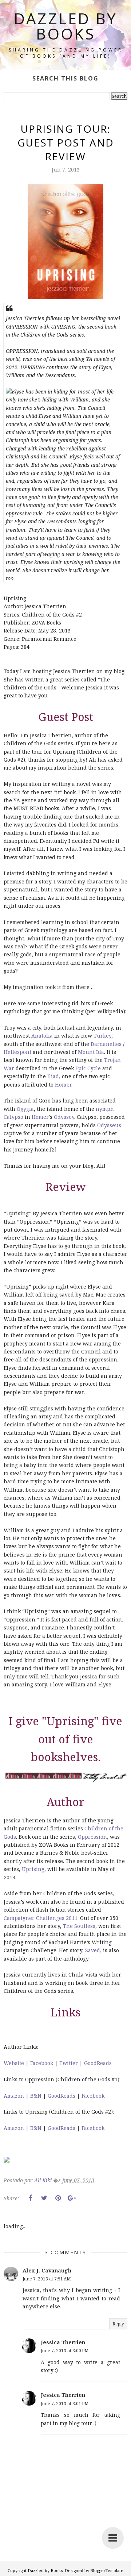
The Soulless (79, 1926)
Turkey (102, 1036)
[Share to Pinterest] (58, 2198)
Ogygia (25, 1109)
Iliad (53, 1076)
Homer (63, 1085)
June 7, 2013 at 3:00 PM (65, 2351)
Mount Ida (91, 1052)
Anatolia (42, 1036)
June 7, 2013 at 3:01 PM (65, 2404)
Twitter (69, 2063)
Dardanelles (106, 1044)
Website (14, 2063)
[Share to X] (44, 2198)
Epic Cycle (88, 1068)
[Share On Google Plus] (72, 2198)
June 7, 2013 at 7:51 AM (47, 2279)
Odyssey (64, 1117)
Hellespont (17, 1052)
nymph (105, 1109)
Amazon (14, 2096)
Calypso (13, 1117)
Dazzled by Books (65, 26)
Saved (93, 1950)
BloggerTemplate (107, 2570)
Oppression (92, 1837)
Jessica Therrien (63, 2342)
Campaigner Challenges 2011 (41, 1918)
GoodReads (98, 2063)
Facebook (42, 2063)
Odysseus (109, 1125)
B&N (36, 2096)
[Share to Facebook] (30, 2198)
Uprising (33, 1869)
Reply (118, 2324)
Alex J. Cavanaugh (47, 2270)
